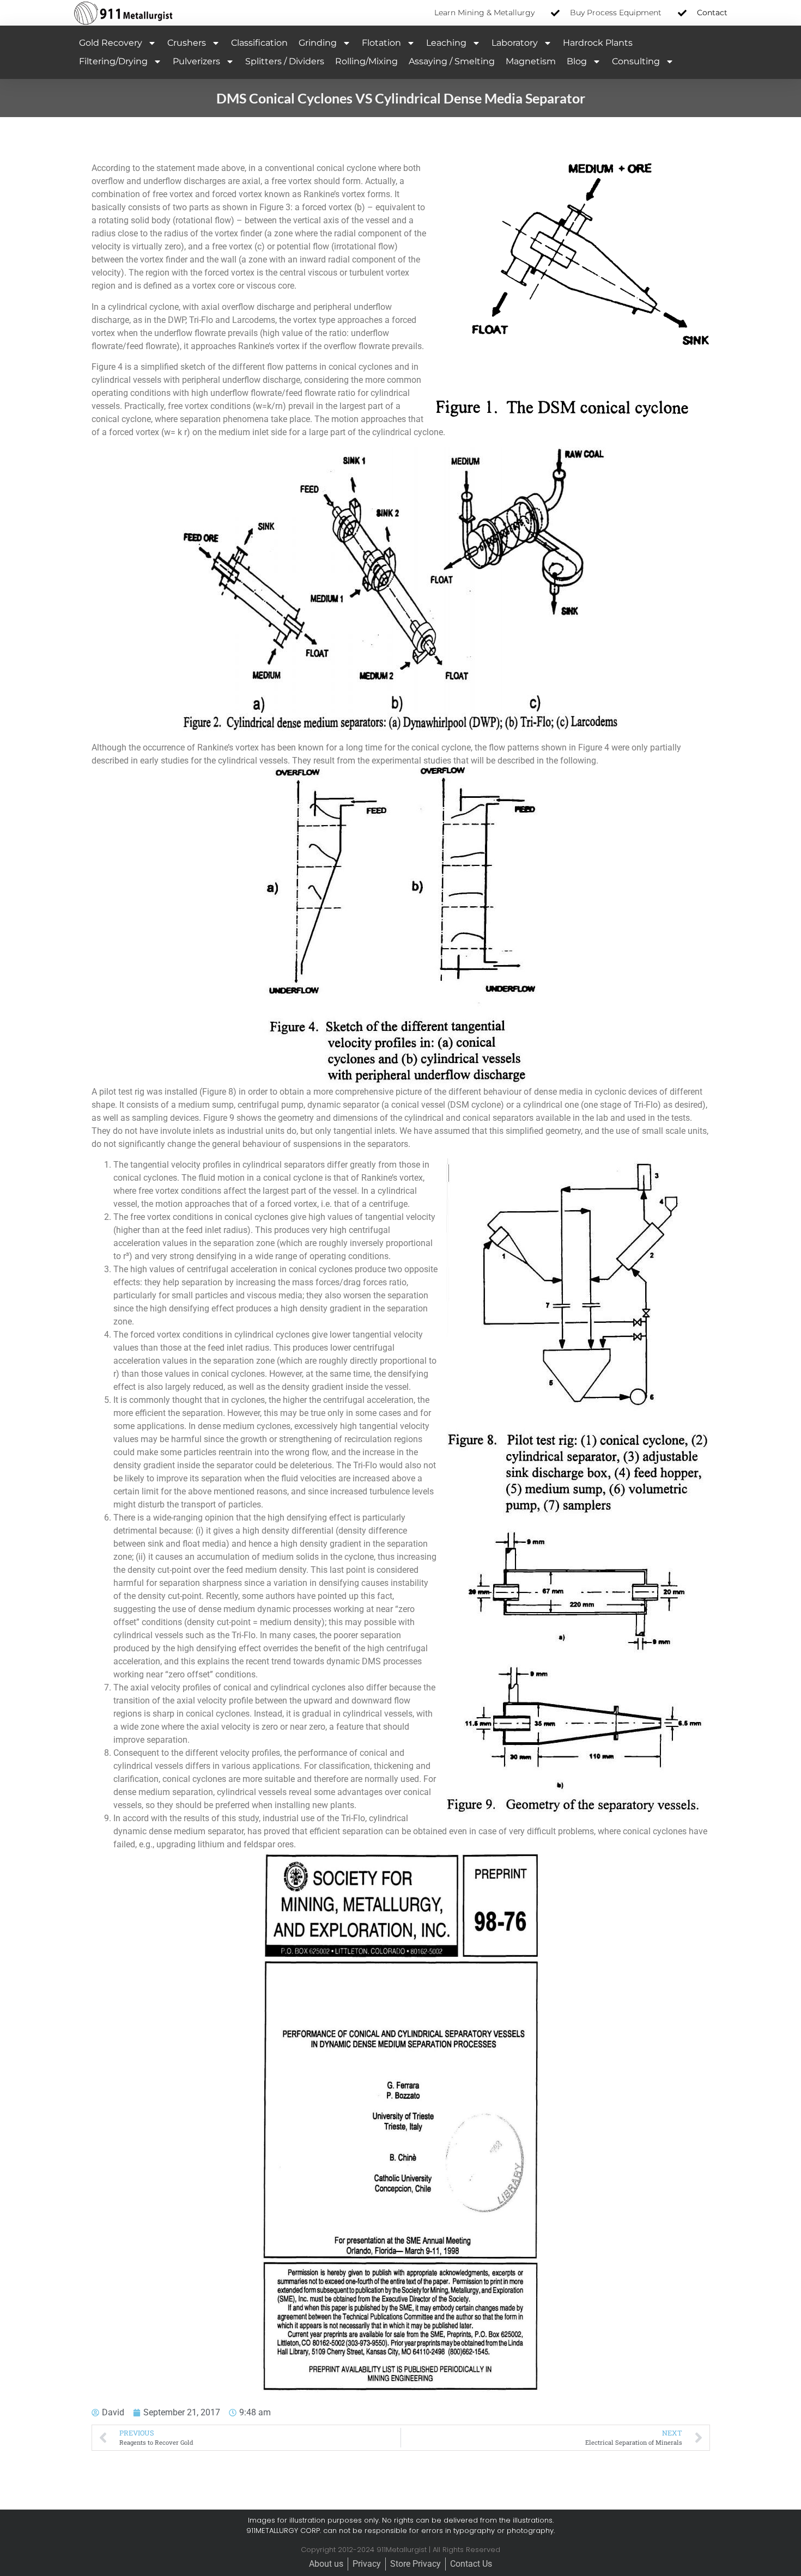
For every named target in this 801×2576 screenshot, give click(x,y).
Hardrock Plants (598, 43)
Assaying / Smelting (452, 61)
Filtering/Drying (113, 61)
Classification (259, 43)
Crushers (187, 43)
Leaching (446, 43)
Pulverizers (196, 61)
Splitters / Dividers (285, 61)
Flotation (381, 43)
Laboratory (515, 43)
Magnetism (531, 61)
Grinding (318, 43)
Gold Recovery (111, 43)
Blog (577, 61)
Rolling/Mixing (366, 61)
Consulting (636, 61)
